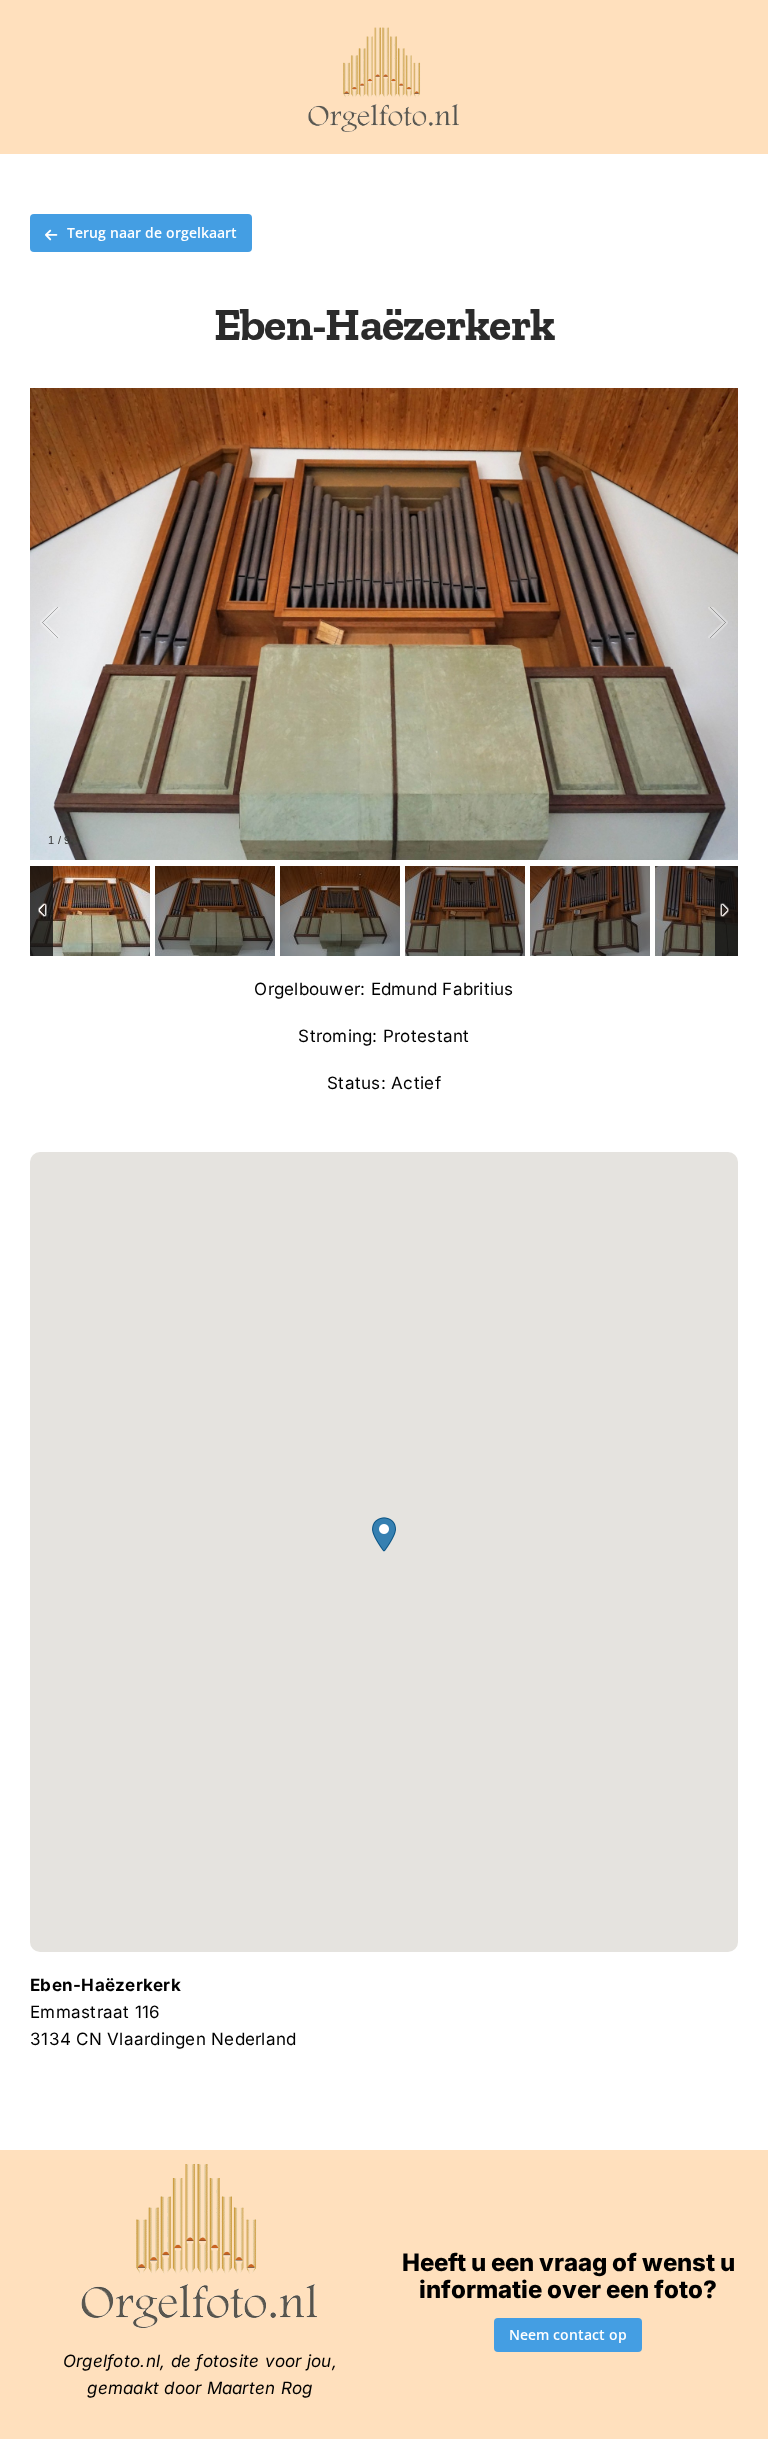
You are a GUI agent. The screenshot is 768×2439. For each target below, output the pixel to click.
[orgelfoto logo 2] (384, 33)
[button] (384, 1534)
